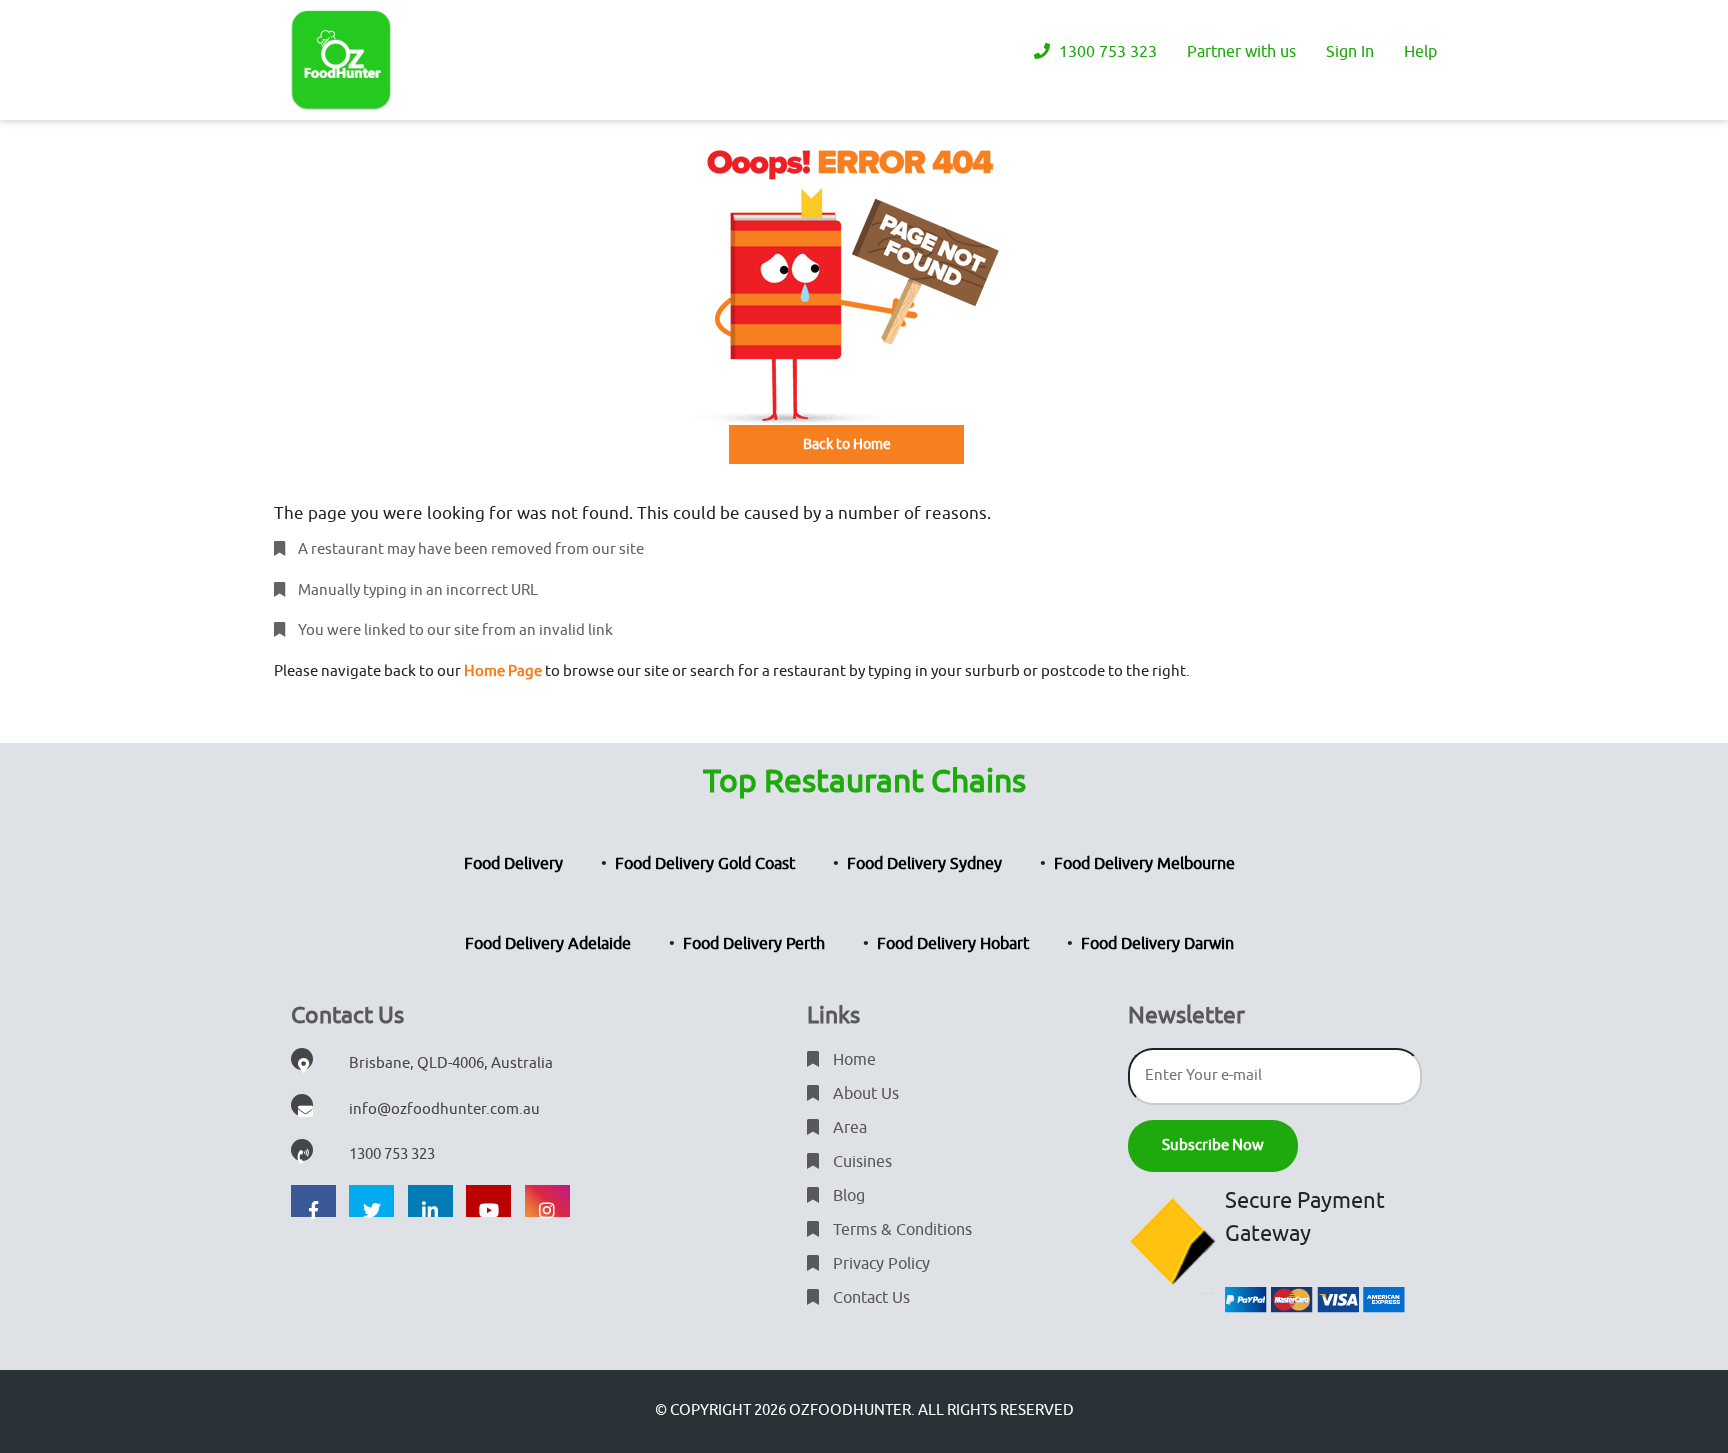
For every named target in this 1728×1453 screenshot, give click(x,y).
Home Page (503, 671)
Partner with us (1241, 52)
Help (1420, 52)
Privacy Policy (879, 1264)
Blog (847, 1196)
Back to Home (847, 444)
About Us (864, 1094)
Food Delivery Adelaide (548, 944)
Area (848, 1128)
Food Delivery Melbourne (1144, 864)
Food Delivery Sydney (924, 864)
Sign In (1350, 52)
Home (852, 1060)
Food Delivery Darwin (1157, 944)
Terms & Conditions (900, 1230)
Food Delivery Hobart (953, 944)
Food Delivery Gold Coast (705, 864)
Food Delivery (513, 864)
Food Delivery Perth (754, 944)
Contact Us (869, 1298)
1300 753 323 (1106, 52)
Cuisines (860, 1162)
